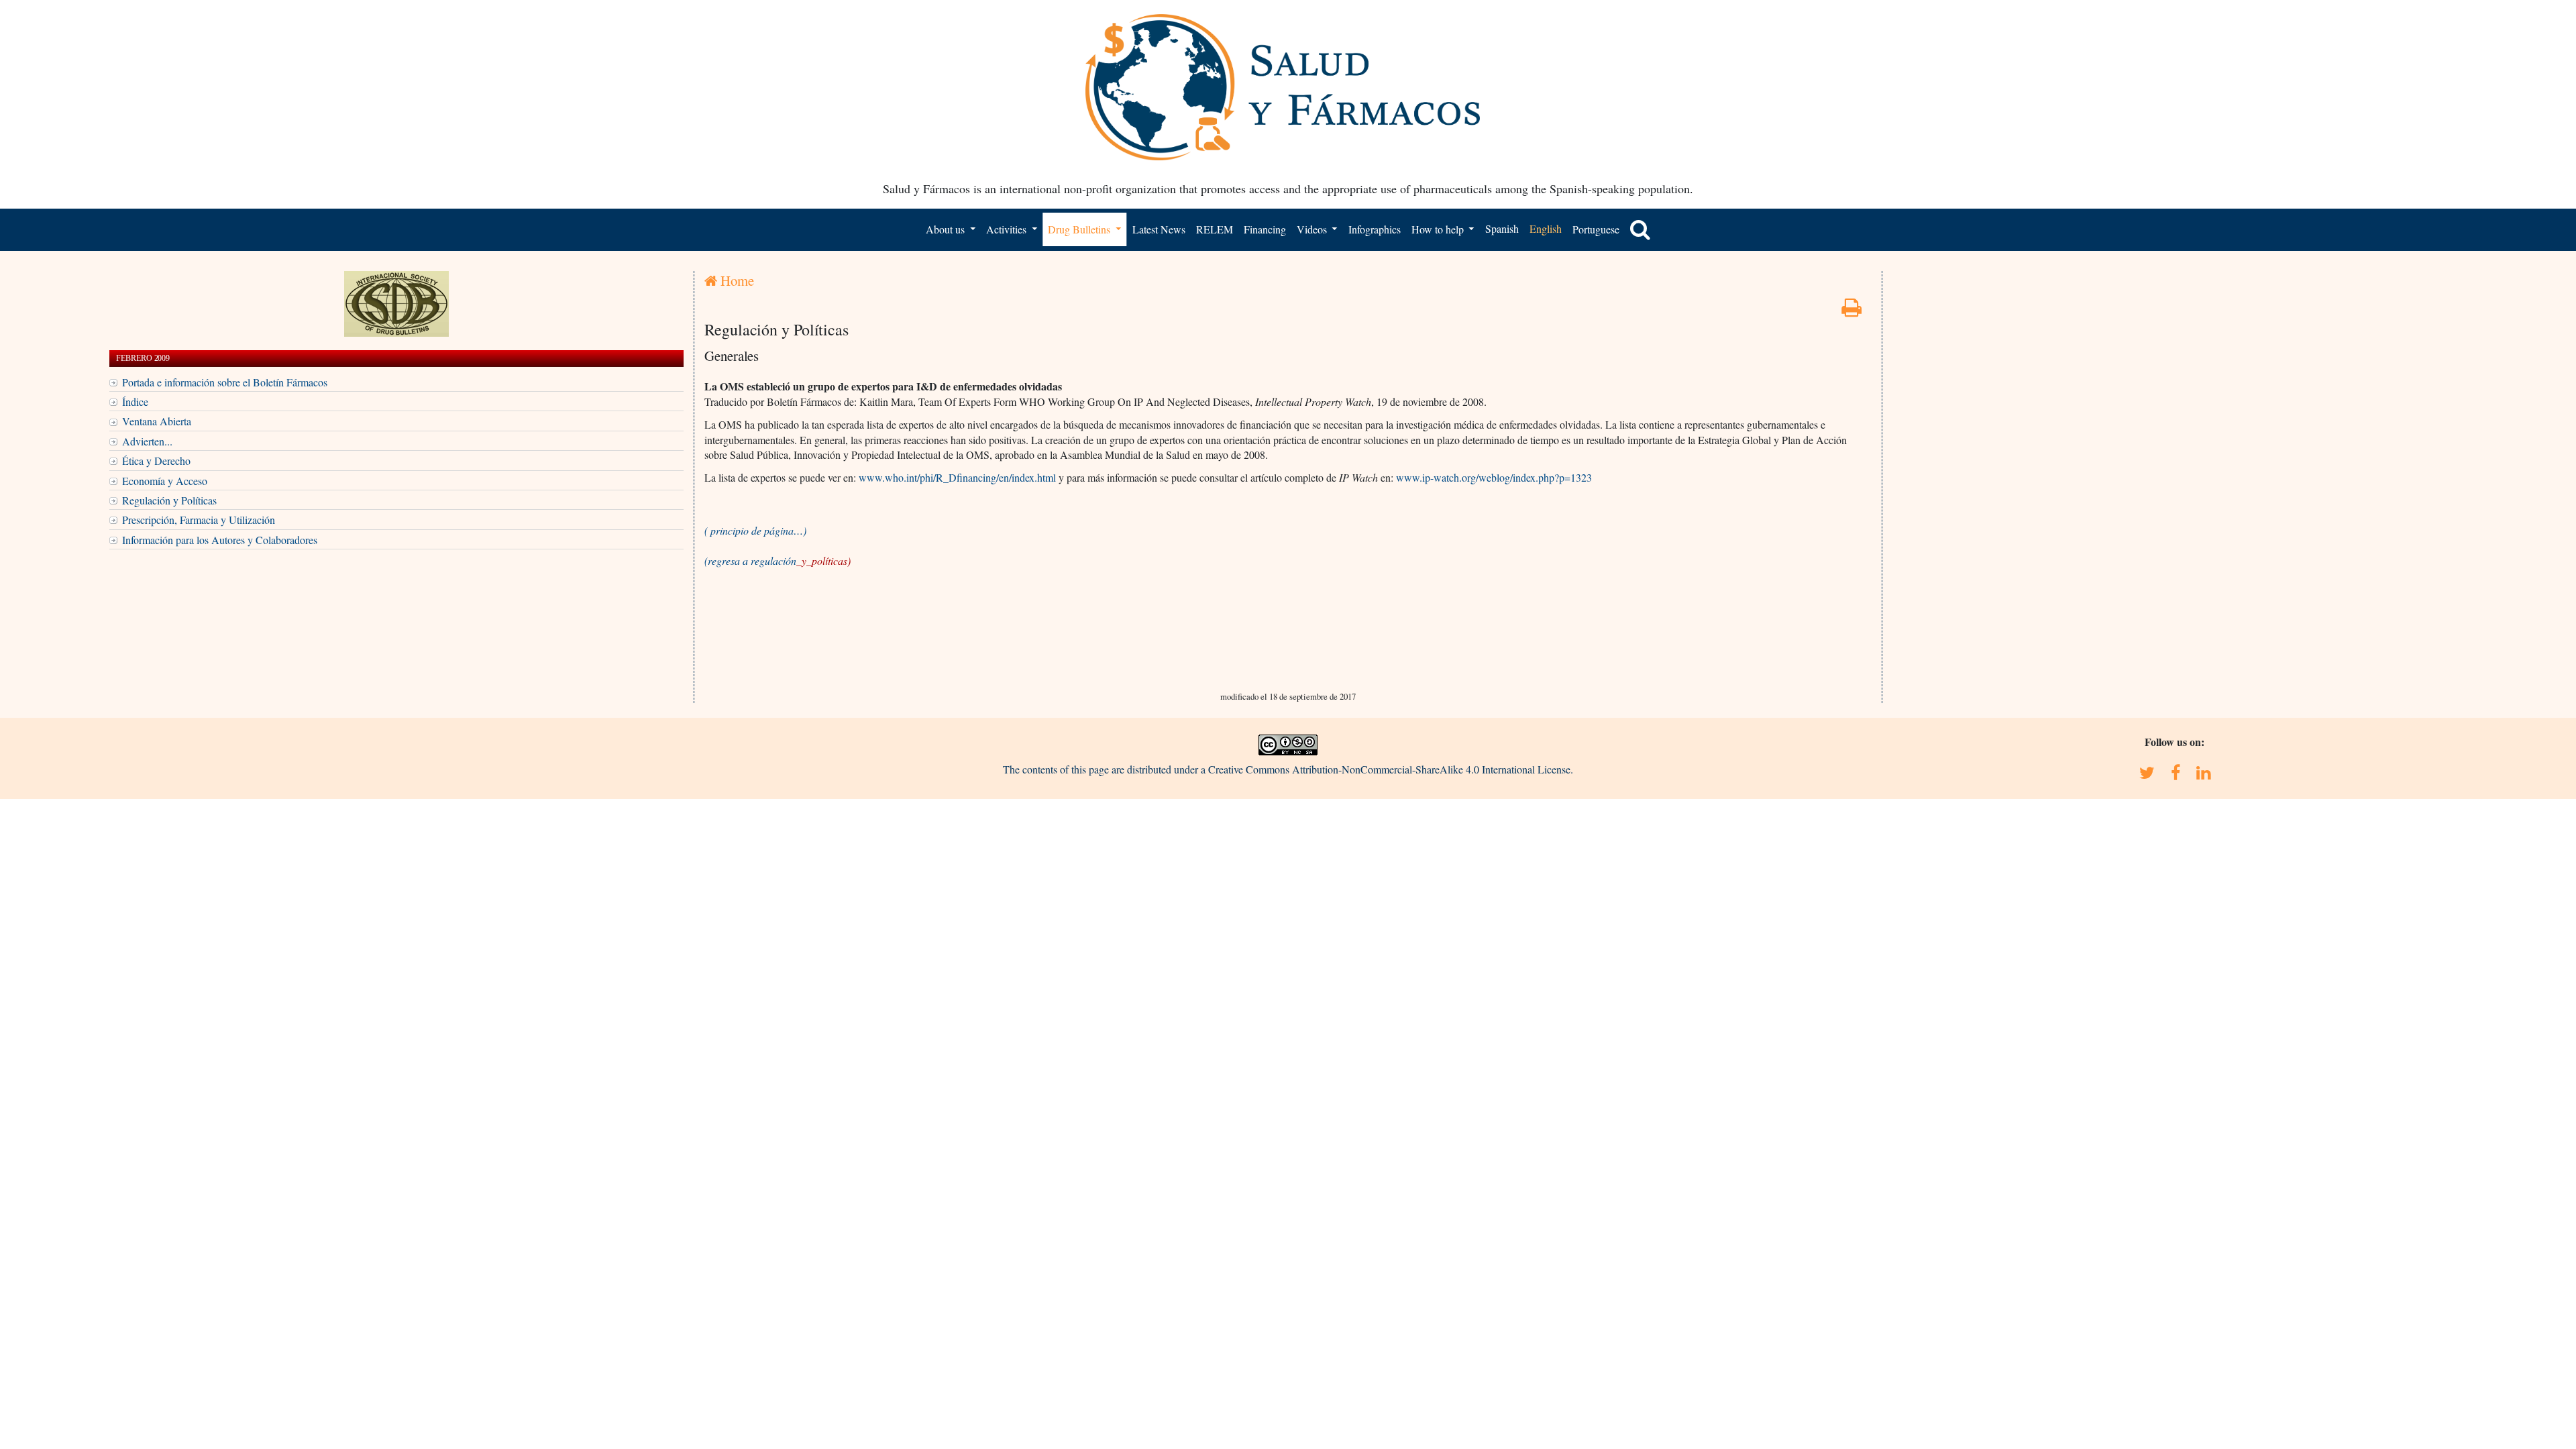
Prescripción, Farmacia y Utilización (199, 520)
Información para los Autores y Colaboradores (220, 540)
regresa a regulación (779, 560)
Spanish (1502, 228)
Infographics (1375, 229)
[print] (1851, 311)
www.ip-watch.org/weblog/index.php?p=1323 (1494, 477)
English (1546, 228)
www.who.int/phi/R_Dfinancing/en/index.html (957, 477)
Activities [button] (1008, 229)
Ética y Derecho (156, 461)
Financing (1265, 229)
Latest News (1159, 229)
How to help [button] (1439, 229)
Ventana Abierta (157, 421)
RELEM (1215, 229)
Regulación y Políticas (169, 500)
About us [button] (947, 229)
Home (736, 280)
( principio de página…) (755, 530)
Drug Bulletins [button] (1080, 229)
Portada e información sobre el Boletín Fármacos (225, 382)
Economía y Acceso (165, 481)
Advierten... (147, 441)
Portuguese (1596, 229)
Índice (135, 401)
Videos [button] (1313, 229)
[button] (1640, 229)
